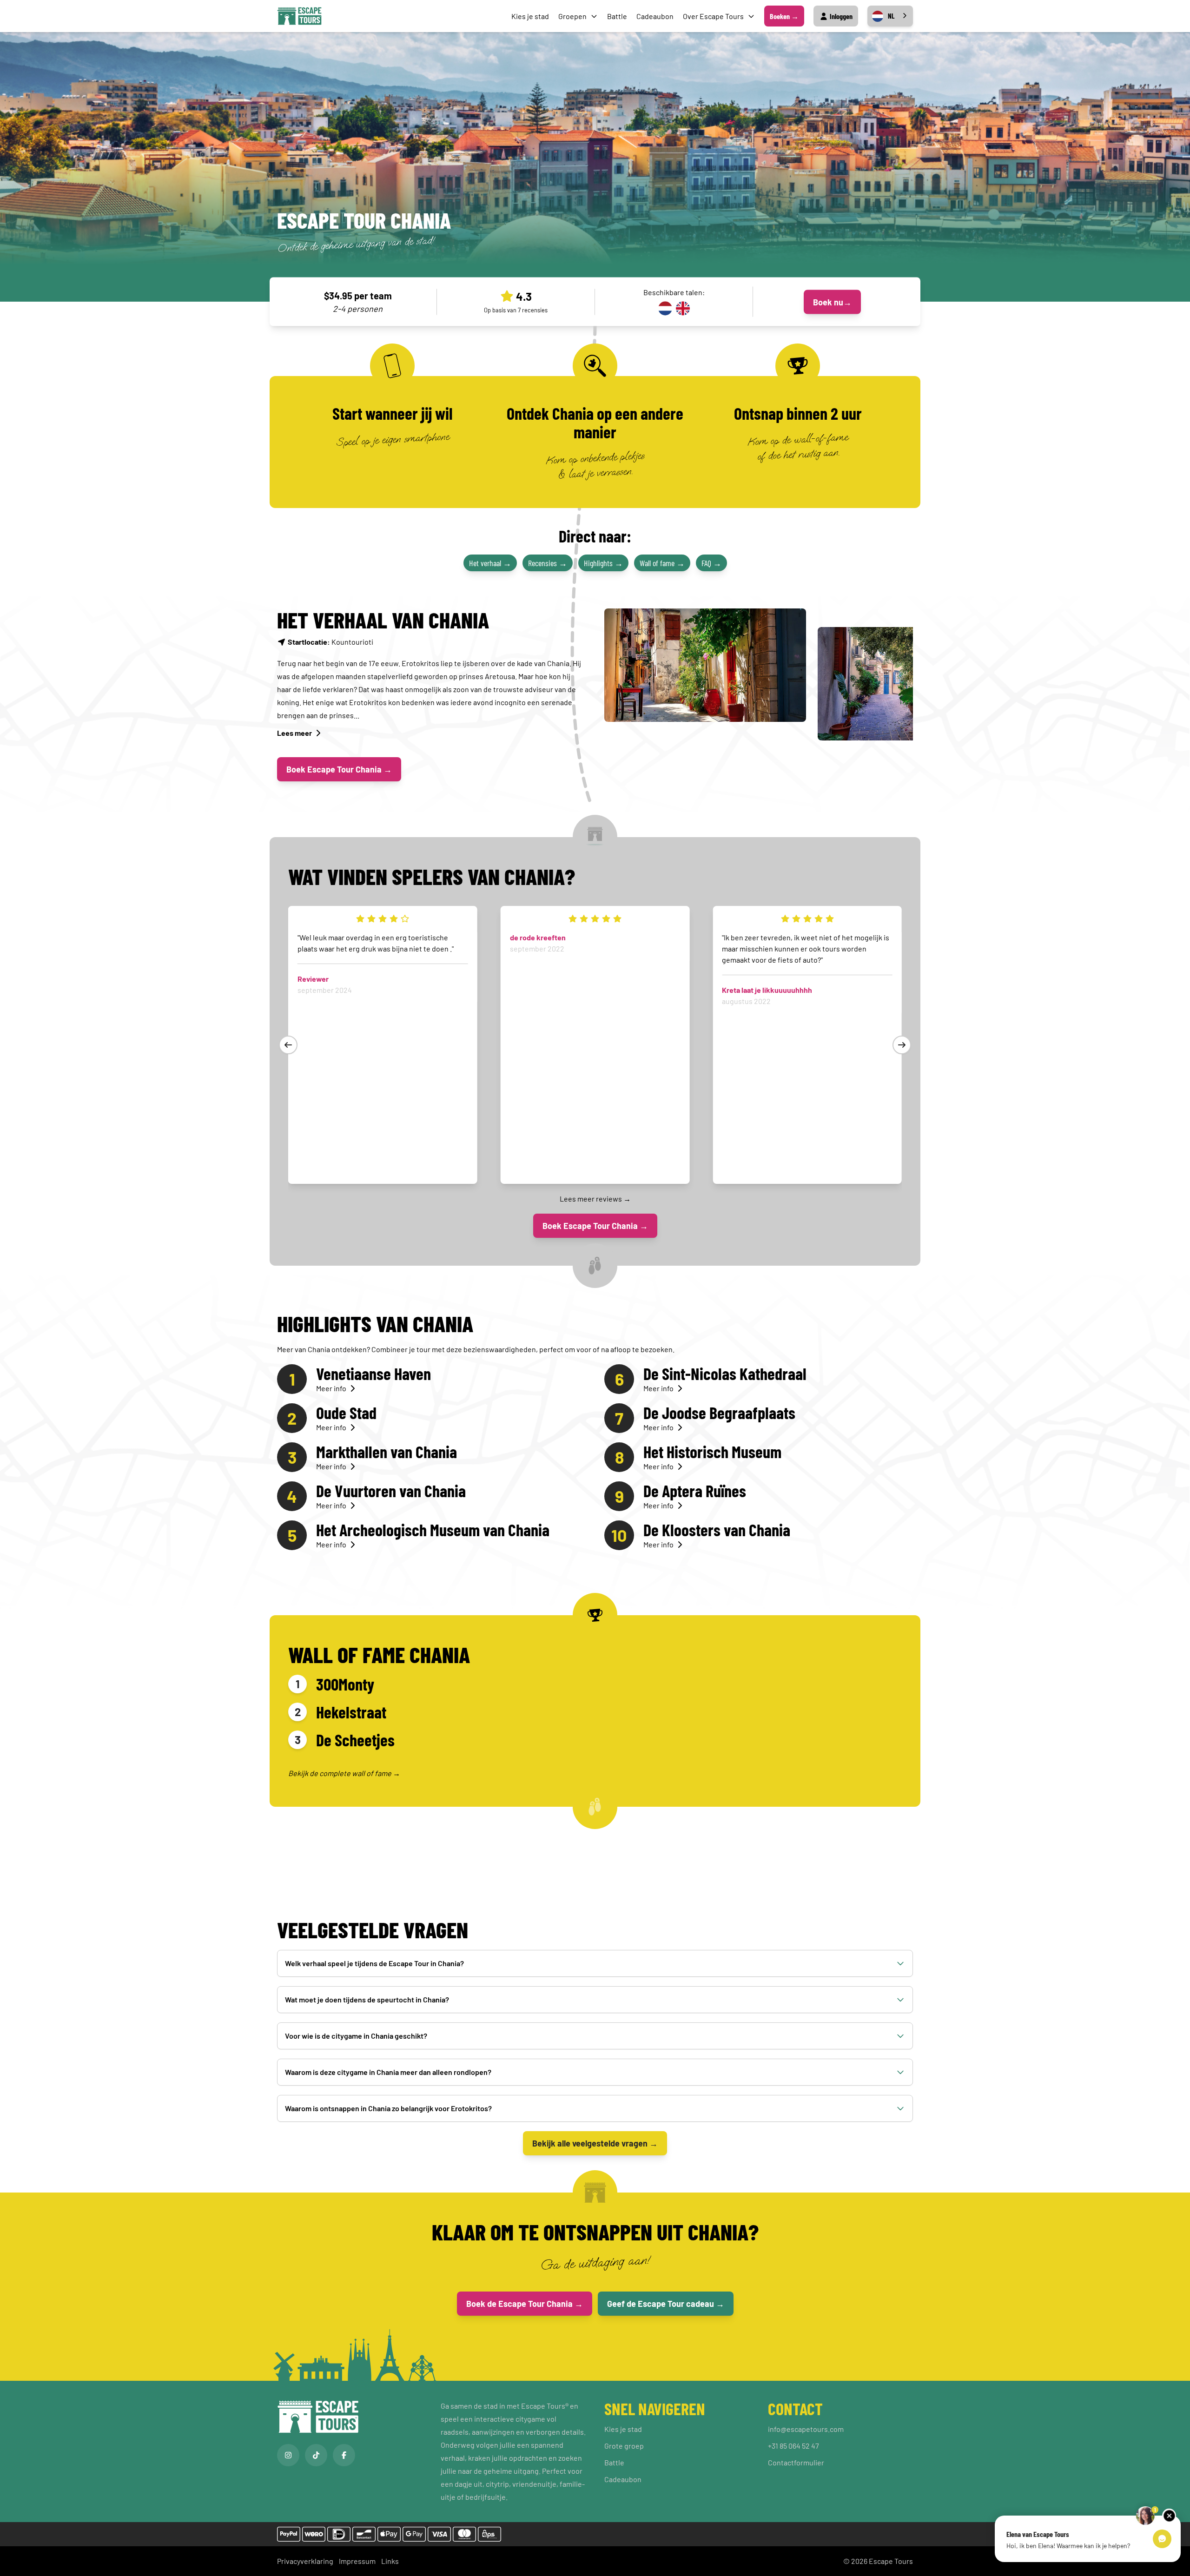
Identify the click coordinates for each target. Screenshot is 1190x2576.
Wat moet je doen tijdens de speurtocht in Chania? (367, 1999)
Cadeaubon (655, 16)
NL (891, 16)
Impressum (357, 2561)
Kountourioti (331, 642)
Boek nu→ (832, 302)
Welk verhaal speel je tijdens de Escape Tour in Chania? (374, 1963)
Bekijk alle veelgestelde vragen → (595, 2143)
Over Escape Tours (713, 16)
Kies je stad (530, 16)
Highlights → (603, 563)
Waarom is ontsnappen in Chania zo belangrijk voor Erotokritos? (388, 2108)
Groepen (572, 16)
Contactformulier (796, 2462)
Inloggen (840, 16)
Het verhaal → (490, 563)
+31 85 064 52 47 (793, 2446)
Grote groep (624, 2446)
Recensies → (548, 563)
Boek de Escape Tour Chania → (525, 2304)
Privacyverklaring (305, 2561)
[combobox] (890, 16)
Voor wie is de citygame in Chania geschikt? (356, 2036)
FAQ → (711, 563)
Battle (617, 16)
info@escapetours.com (806, 2429)
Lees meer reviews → (595, 1199)
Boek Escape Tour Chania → (339, 769)
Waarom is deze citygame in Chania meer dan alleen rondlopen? (388, 2072)
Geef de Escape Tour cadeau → (666, 2304)
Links (390, 2561)
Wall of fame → (662, 563)
